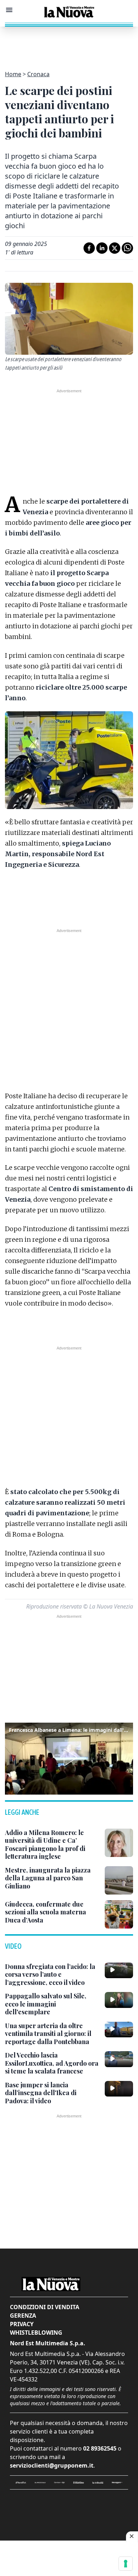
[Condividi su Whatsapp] (127, 248)
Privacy (22, 2324)
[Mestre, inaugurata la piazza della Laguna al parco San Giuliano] (119, 1880)
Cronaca (38, 74)
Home (13, 74)
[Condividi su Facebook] (89, 248)
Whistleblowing (36, 2333)
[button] (69, 1757)
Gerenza (23, 2316)
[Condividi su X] (115, 248)
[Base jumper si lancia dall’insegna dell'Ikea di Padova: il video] (119, 2089)
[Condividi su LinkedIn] (102, 248)
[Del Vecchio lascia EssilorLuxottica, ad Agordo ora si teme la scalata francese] (119, 2059)
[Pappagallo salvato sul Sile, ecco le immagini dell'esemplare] (119, 2000)
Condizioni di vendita (45, 2307)
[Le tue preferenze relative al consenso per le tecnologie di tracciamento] (126, 2564)
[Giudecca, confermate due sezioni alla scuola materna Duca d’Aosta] (119, 1914)
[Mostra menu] (9, 10)
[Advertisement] (69, 44)
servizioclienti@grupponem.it (52, 2465)
